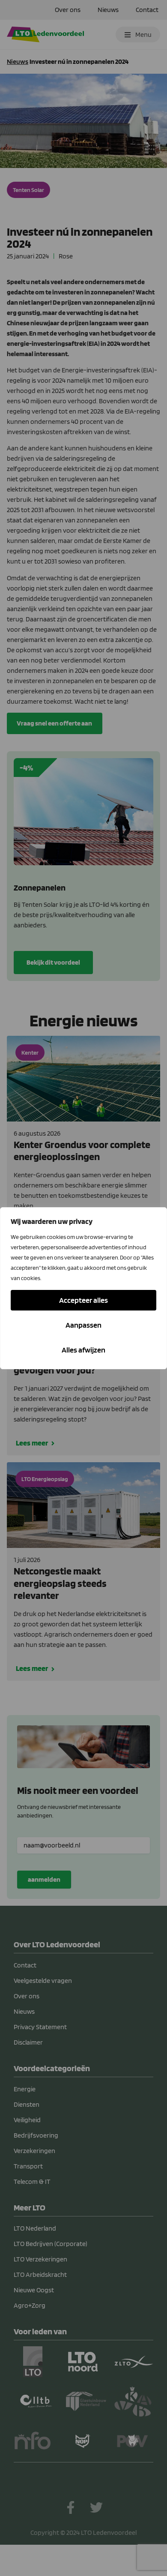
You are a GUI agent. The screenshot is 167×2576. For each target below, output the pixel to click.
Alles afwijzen (83, 1350)
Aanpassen (83, 1325)
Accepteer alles (83, 1300)
